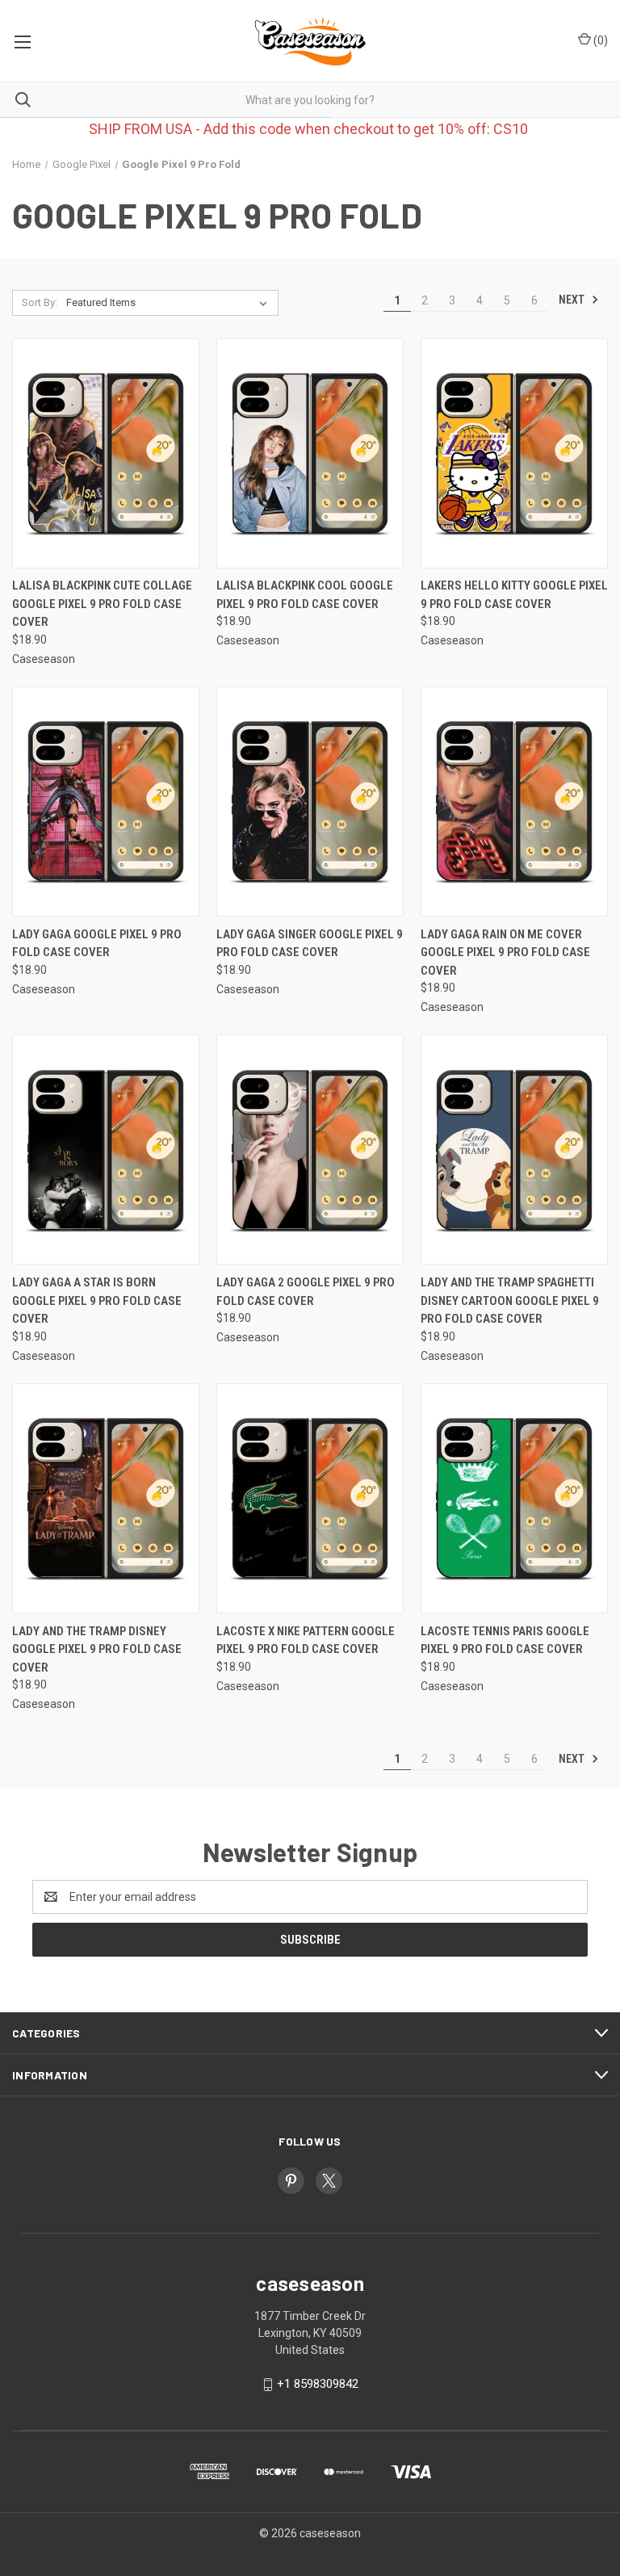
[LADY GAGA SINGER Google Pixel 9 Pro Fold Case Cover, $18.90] (310, 801)
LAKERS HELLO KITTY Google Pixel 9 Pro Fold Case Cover (514, 595)
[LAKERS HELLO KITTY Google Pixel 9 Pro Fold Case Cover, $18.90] (514, 453)
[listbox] (170, 303)
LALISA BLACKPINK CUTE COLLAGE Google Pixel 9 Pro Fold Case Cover (102, 604)
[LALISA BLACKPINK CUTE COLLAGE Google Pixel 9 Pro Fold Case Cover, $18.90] (106, 453)
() (599, 40)
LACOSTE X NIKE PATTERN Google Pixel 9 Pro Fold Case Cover (306, 1640)
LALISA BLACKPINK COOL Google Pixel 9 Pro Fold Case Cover (305, 595)
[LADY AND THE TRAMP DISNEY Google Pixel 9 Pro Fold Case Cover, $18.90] (106, 1498)
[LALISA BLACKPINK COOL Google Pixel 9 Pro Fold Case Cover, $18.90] (310, 453)
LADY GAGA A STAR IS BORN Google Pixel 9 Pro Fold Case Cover (97, 1301)
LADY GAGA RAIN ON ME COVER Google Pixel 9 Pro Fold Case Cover (505, 952)
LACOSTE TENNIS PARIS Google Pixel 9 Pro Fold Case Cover (505, 1640)
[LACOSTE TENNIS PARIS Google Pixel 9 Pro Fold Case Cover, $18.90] (514, 1498)
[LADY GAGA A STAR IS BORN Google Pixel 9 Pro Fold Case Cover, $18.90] (106, 1150)
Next (573, 300)
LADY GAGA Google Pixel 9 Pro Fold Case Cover (97, 944)
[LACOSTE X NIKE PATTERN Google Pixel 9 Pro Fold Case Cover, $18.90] (310, 1498)
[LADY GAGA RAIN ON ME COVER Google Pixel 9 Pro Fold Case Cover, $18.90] (514, 801)
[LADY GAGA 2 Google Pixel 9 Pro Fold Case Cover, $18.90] (310, 1150)
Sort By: (40, 302)
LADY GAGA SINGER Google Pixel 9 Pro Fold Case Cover (310, 944)
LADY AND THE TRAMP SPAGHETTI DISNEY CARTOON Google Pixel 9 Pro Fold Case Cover (510, 1301)
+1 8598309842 (318, 2384)
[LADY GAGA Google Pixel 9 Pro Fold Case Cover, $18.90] (106, 801)
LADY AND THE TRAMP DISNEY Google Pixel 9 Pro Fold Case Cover (97, 1649)
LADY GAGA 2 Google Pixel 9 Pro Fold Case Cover (306, 1292)
